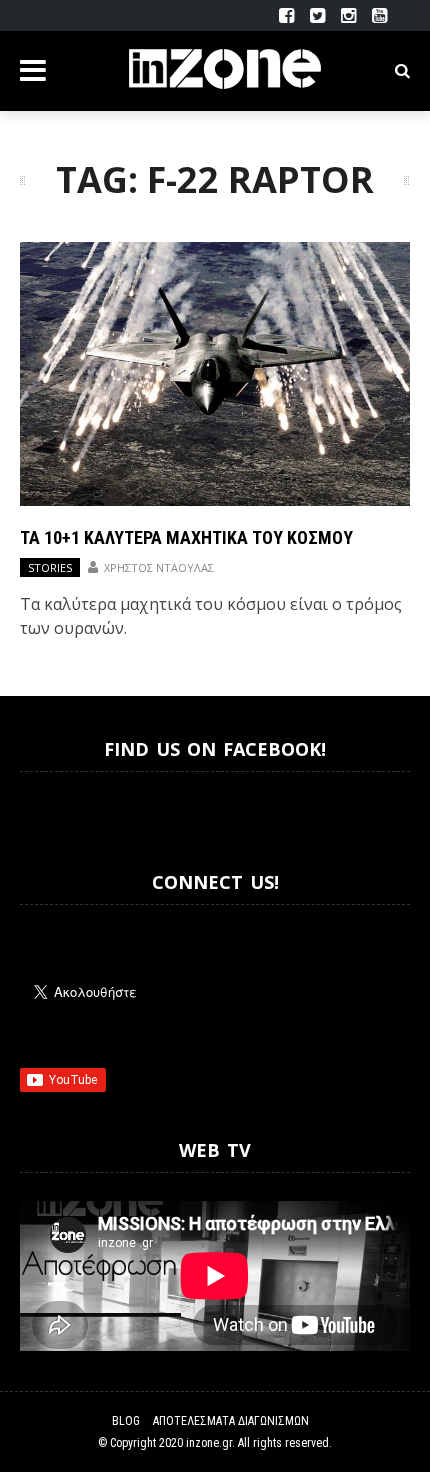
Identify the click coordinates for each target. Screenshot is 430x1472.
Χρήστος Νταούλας (159, 567)
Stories (50, 567)
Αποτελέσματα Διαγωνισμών (231, 1421)
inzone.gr (209, 1443)
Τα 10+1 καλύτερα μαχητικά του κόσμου (186, 537)
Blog (126, 1421)
